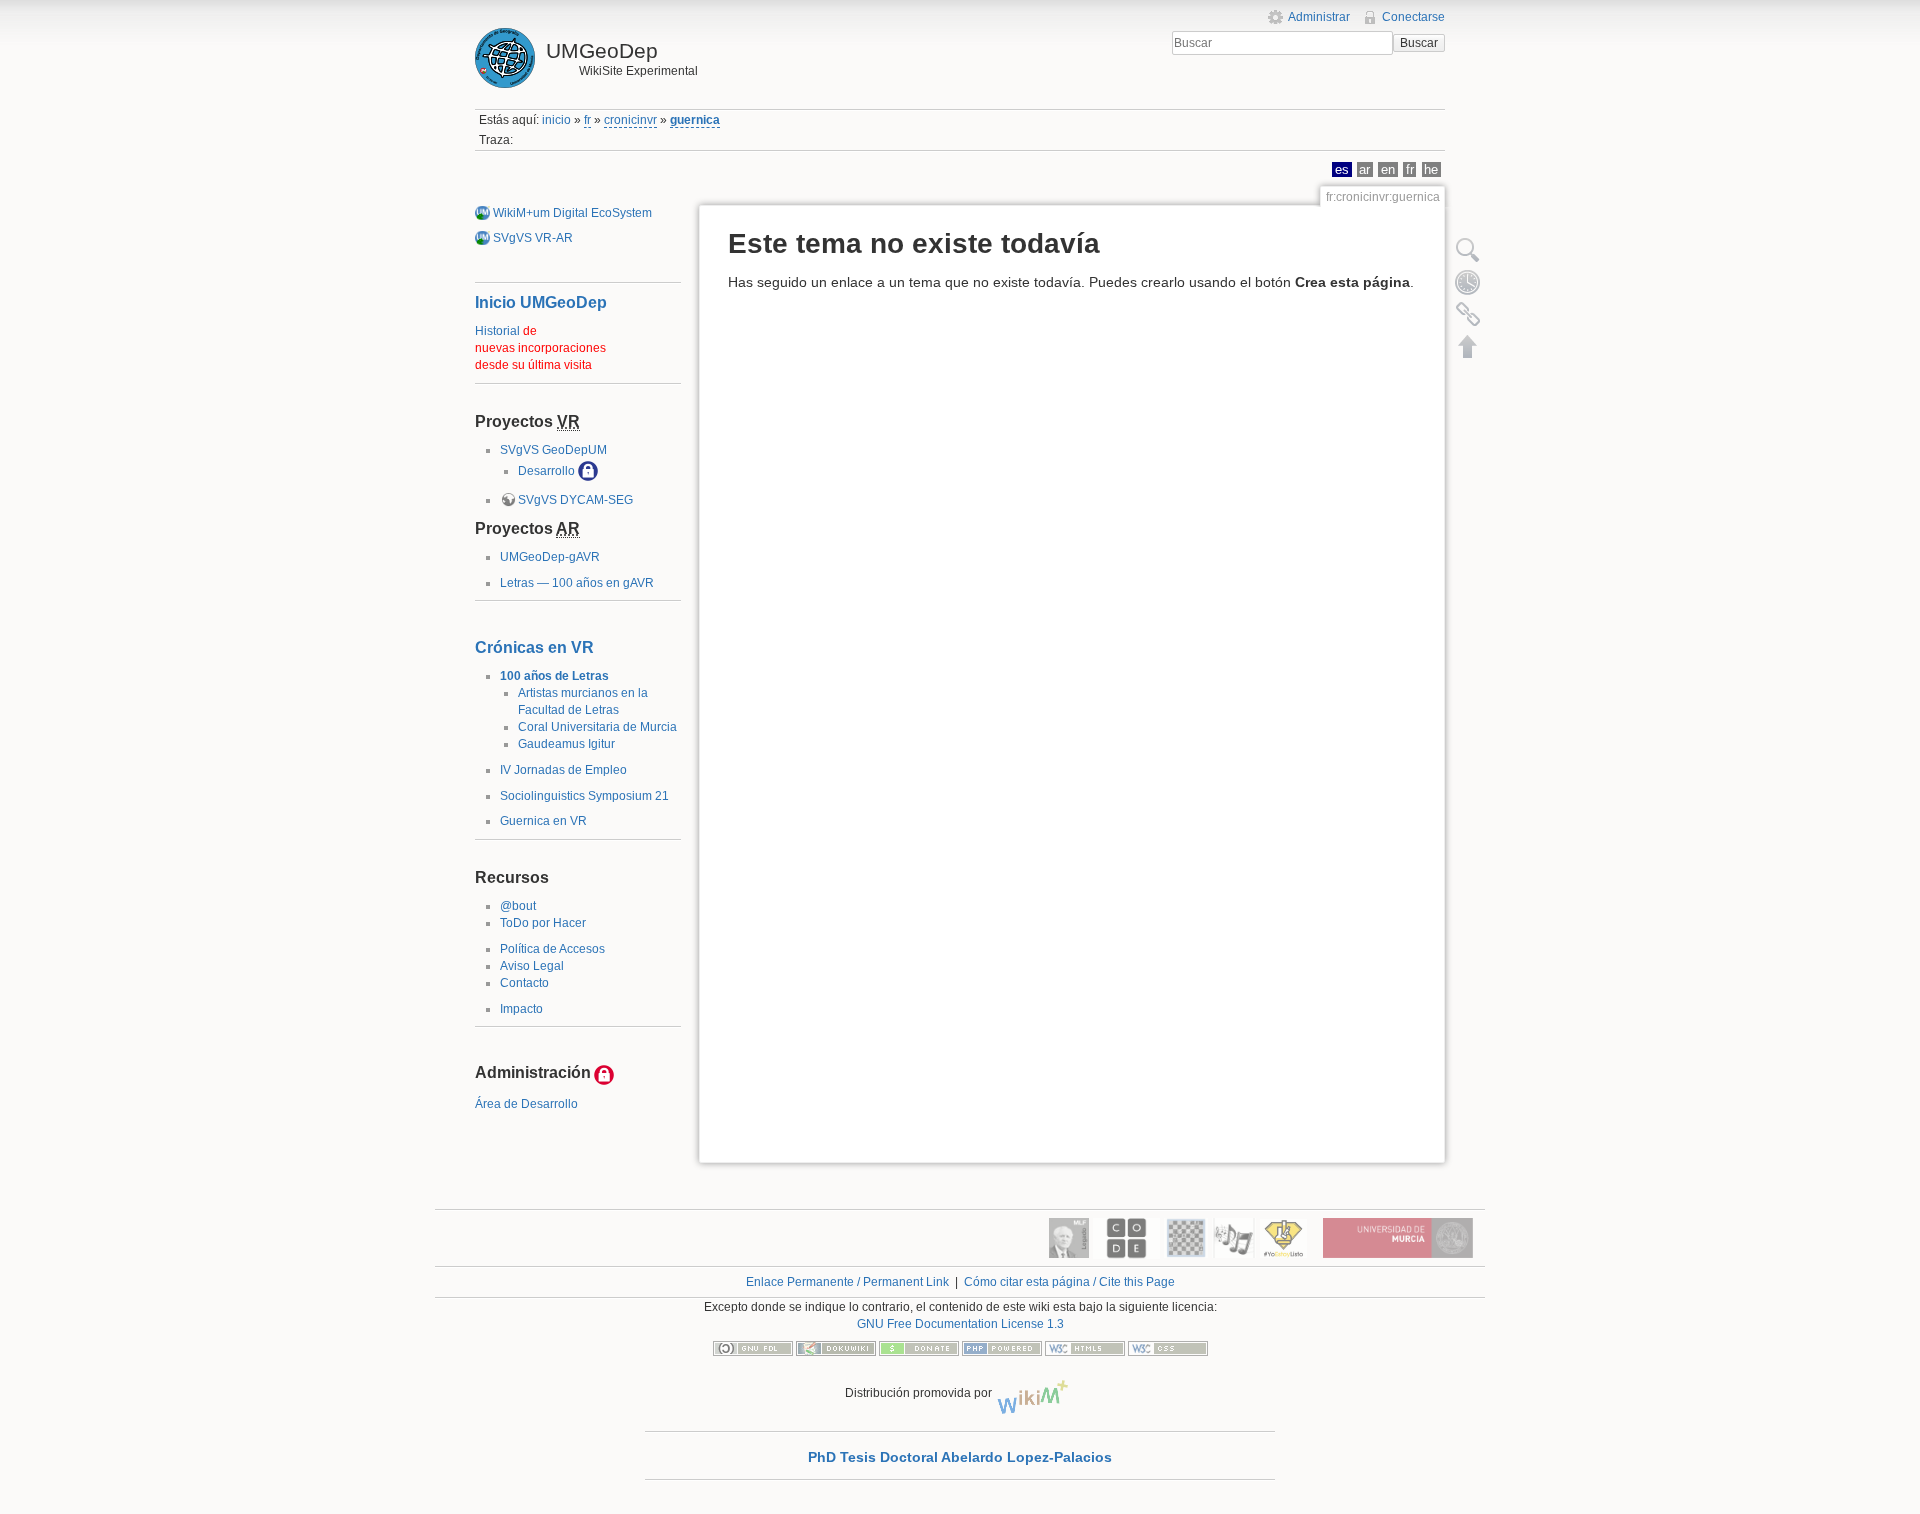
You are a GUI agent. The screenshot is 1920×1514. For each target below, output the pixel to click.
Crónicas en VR (534, 647)
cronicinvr (630, 120)
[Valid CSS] (1168, 1347)
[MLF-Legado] (1069, 1237)
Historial (497, 331)
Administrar (1319, 17)
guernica (695, 120)
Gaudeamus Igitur (566, 744)
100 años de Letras (554, 676)
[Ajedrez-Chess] (1186, 1237)
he (1431, 169)
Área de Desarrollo (526, 1104)
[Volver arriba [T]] (1468, 346)
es (1342, 169)
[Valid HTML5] (1085, 1347)
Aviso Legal (532, 966)
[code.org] (1126, 1237)
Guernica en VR (543, 821)
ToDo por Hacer (543, 923)
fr (587, 120)
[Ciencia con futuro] (1283, 1237)
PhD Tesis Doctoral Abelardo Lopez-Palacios (960, 1457)
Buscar (1419, 43)
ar (1364, 169)
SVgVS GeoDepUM (553, 450)
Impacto (521, 1009)
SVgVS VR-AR (533, 238)
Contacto (524, 983)
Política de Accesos (552, 949)
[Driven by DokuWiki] (836, 1347)
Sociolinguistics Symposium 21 (584, 796)
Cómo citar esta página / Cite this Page (1069, 1282)
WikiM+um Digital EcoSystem (572, 213)
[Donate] (919, 1347)
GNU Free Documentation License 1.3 (960, 1324)
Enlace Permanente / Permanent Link (847, 1282)
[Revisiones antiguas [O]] (1468, 282)
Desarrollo (546, 471)
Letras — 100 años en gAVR (577, 583)
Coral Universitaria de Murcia (597, 727)
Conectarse (1413, 17)
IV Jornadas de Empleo (563, 770)
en (1388, 169)
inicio (556, 120)
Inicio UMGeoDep (541, 302)
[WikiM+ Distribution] (1035, 1393)
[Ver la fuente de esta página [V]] (1468, 250)
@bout (518, 906)
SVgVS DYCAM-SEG (575, 500)
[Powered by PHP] (1002, 1347)
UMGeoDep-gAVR (550, 557)
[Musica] (1234, 1237)
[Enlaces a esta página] (1468, 314)
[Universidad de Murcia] (1398, 1237)
